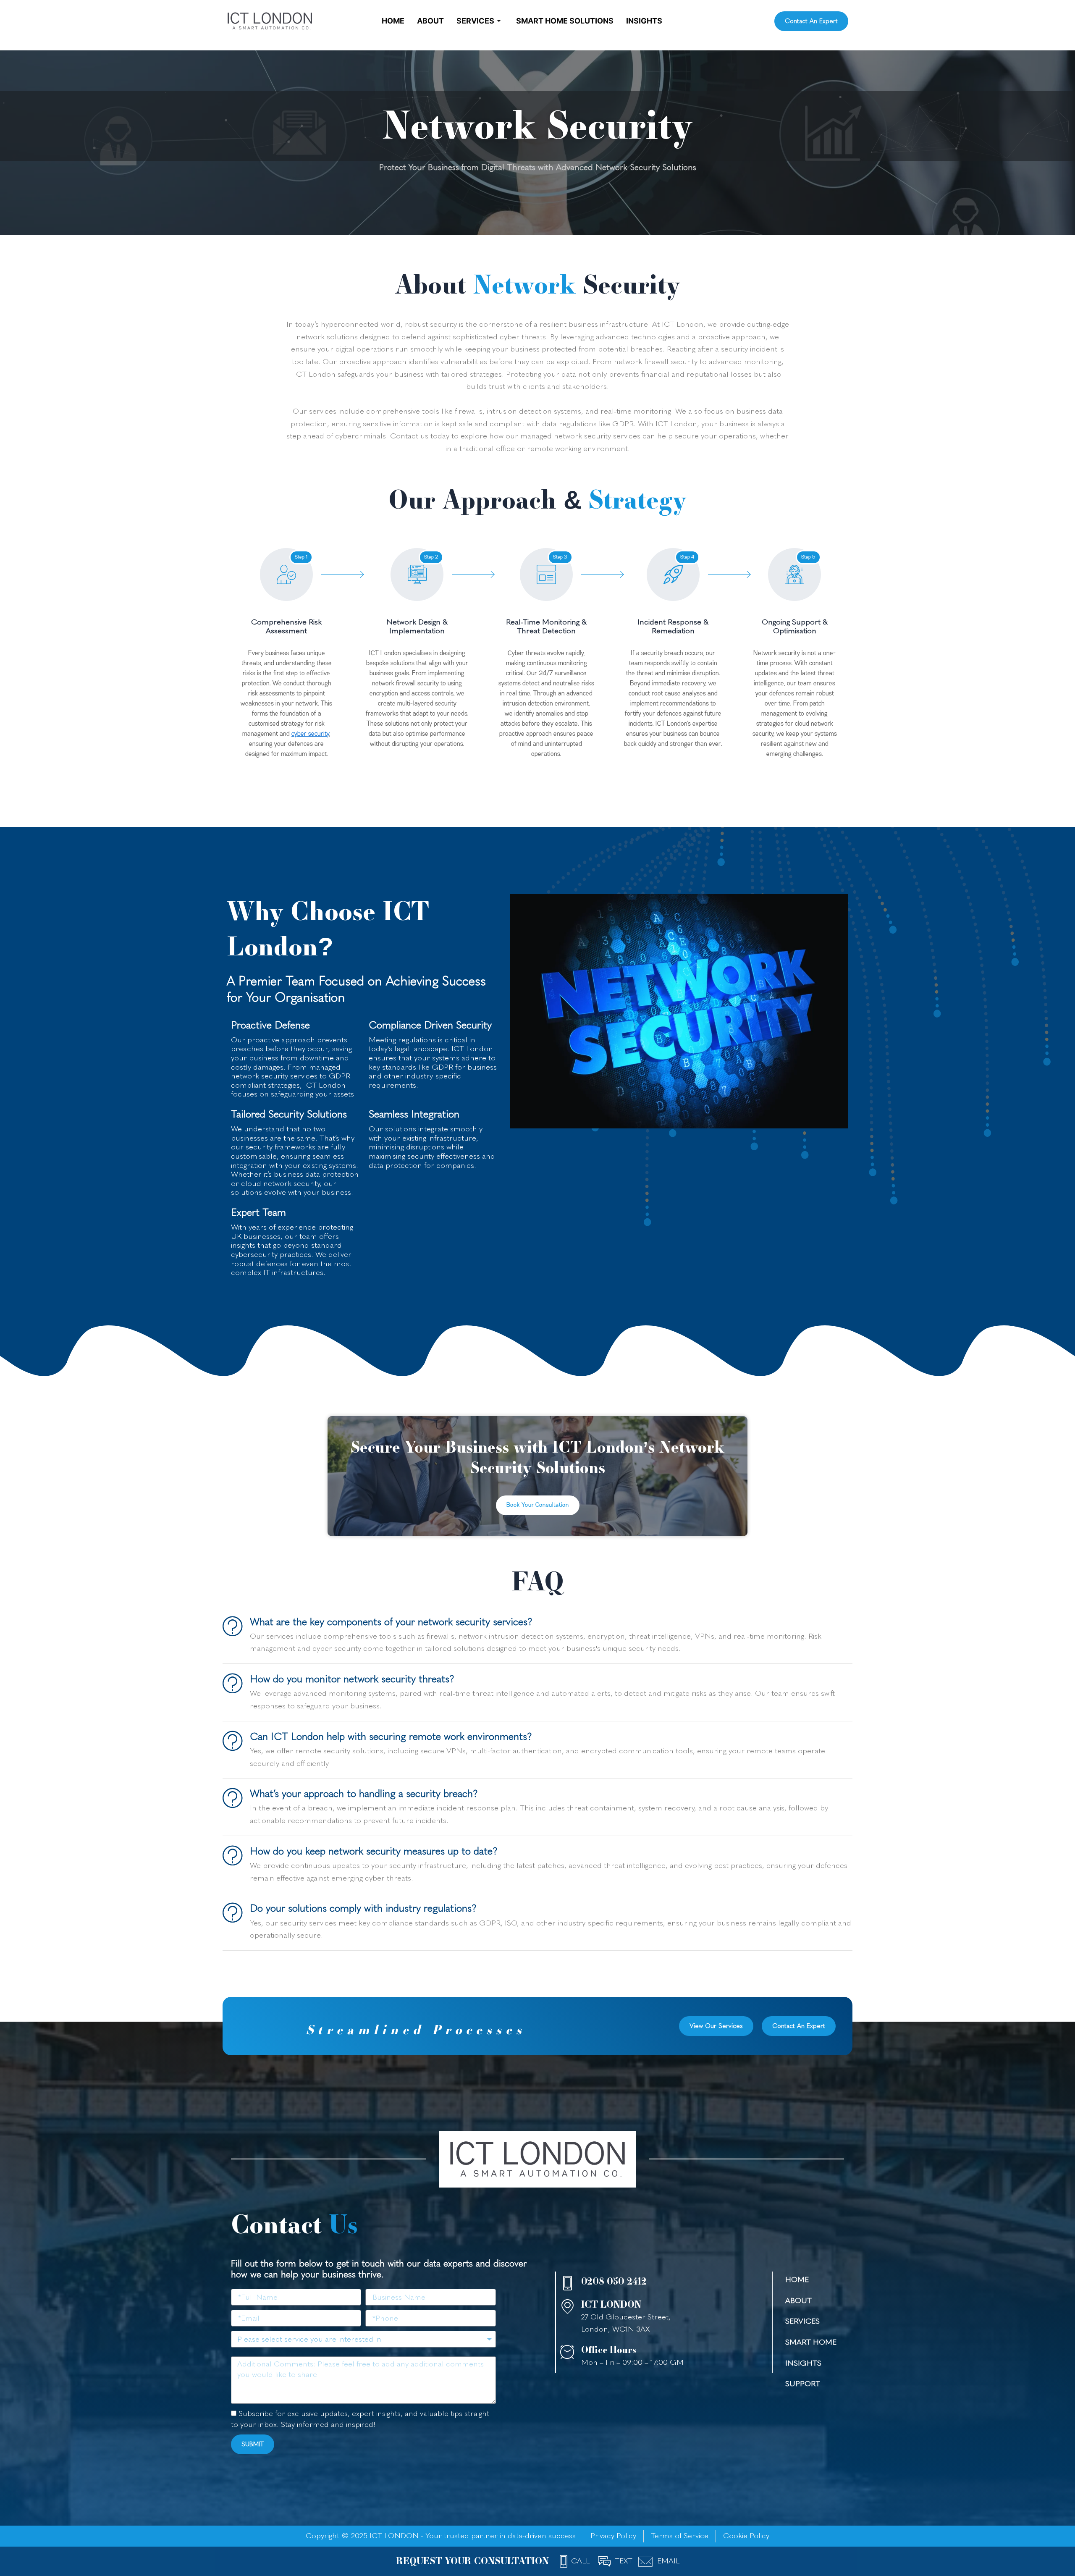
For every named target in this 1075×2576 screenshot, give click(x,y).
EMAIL (668, 2561)
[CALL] (564, 2561)
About (430, 21)
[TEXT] (604, 2561)
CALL (580, 2561)
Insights (644, 21)
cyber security (310, 734)
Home (393, 21)
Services (475, 21)
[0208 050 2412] (568, 2283)
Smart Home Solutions (565, 21)
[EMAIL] (646, 2562)
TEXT (624, 2561)
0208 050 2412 (614, 2281)
